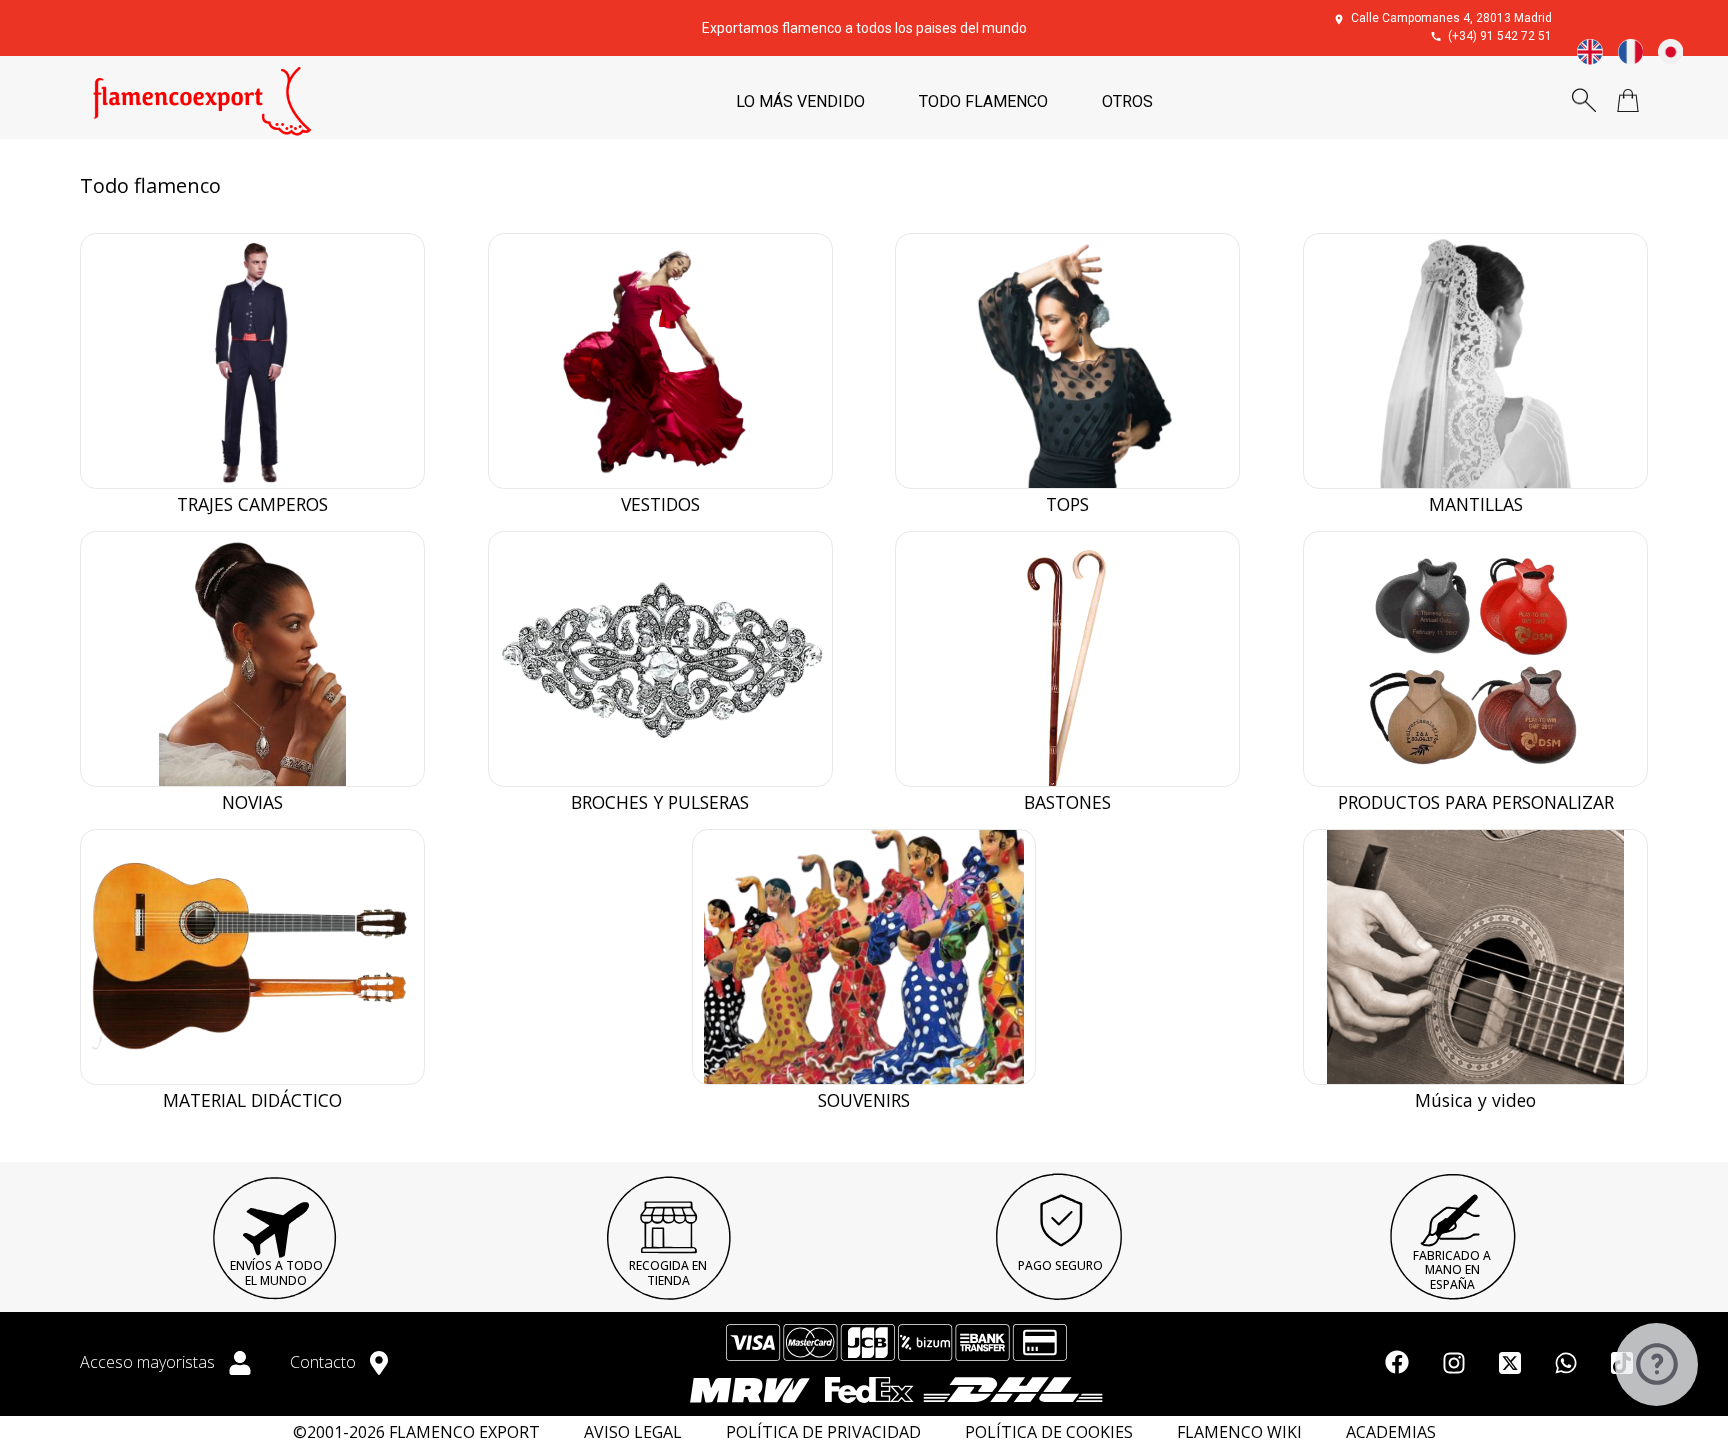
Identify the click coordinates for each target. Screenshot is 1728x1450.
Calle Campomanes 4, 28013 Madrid (1451, 18)
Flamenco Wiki (1239, 1432)
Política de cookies (1049, 1432)
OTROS (1127, 101)
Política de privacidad (823, 1432)
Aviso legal (633, 1432)
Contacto (325, 1362)
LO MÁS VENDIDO (800, 101)
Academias (1391, 1432)
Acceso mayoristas (149, 1362)
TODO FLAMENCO (983, 101)
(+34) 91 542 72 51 (1500, 36)
